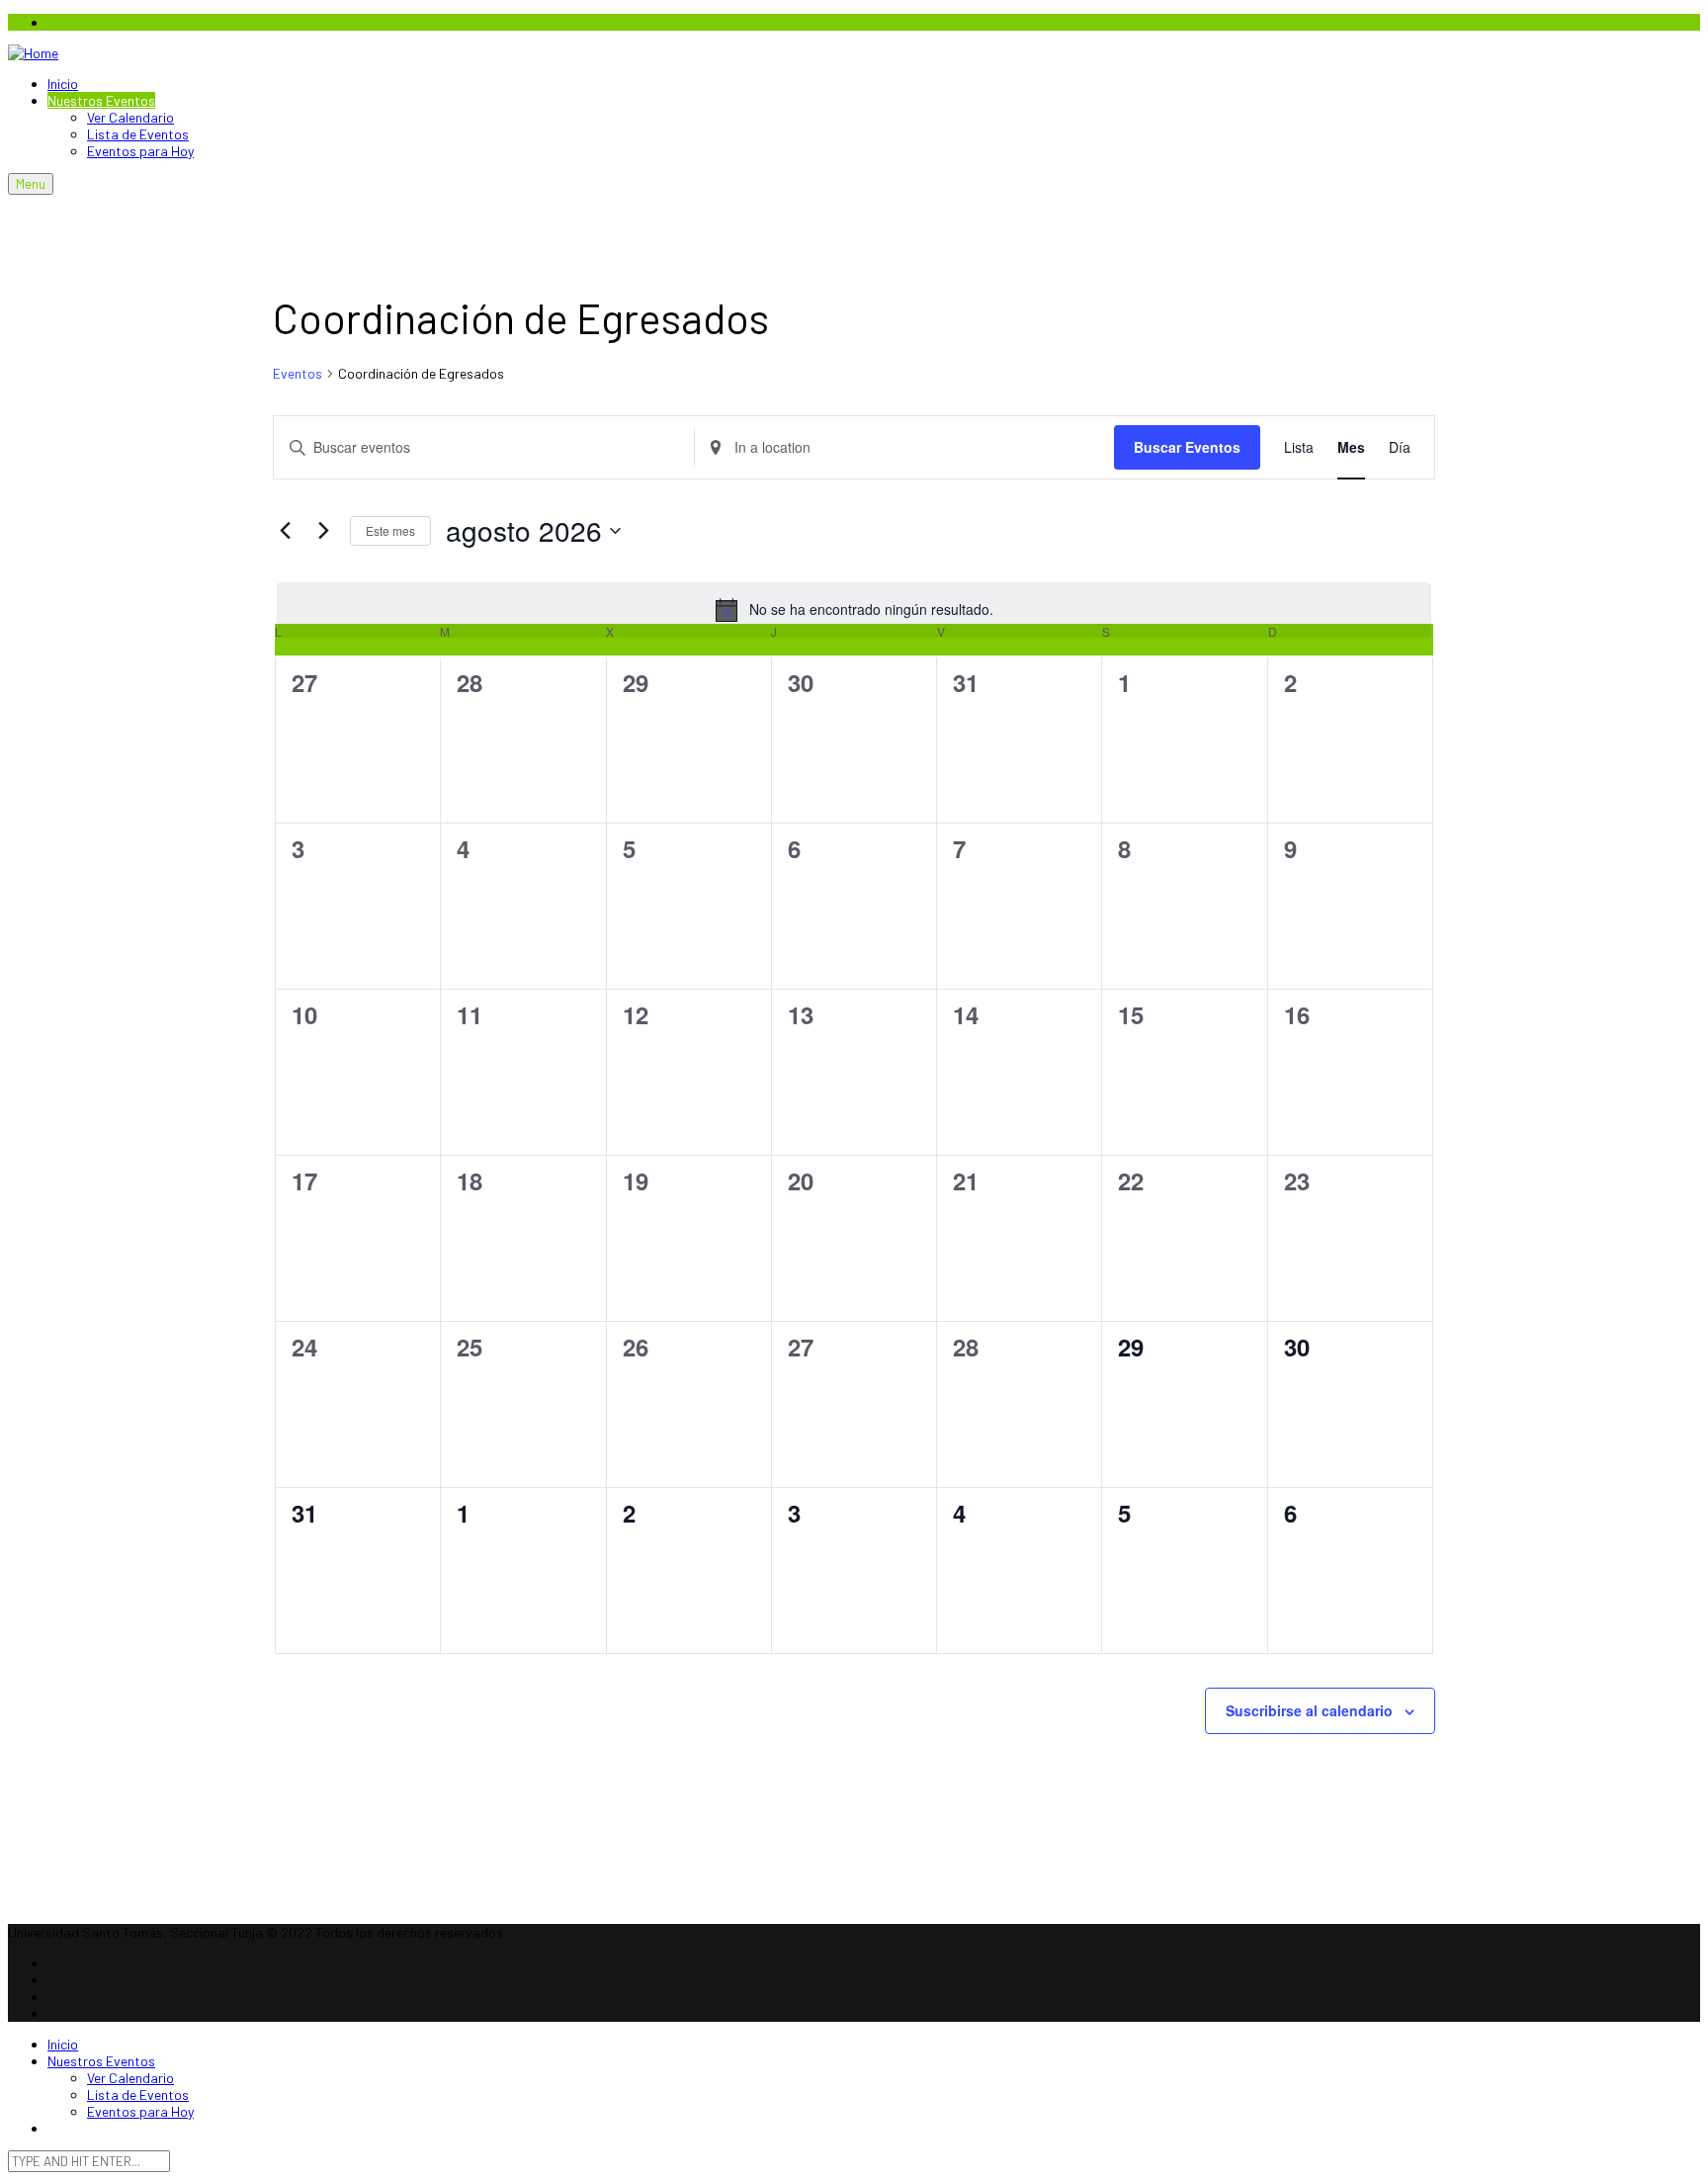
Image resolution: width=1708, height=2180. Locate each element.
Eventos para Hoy (140, 151)
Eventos (298, 373)
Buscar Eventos (1187, 447)
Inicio (63, 84)
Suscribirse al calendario (1309, 1710)
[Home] (33, 53)
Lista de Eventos (138, 134)
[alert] (854, 610)
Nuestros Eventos (101, 100)
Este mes (390, 530)
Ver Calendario (130, 117)
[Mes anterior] (285, 531)
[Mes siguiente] (323, 531)
